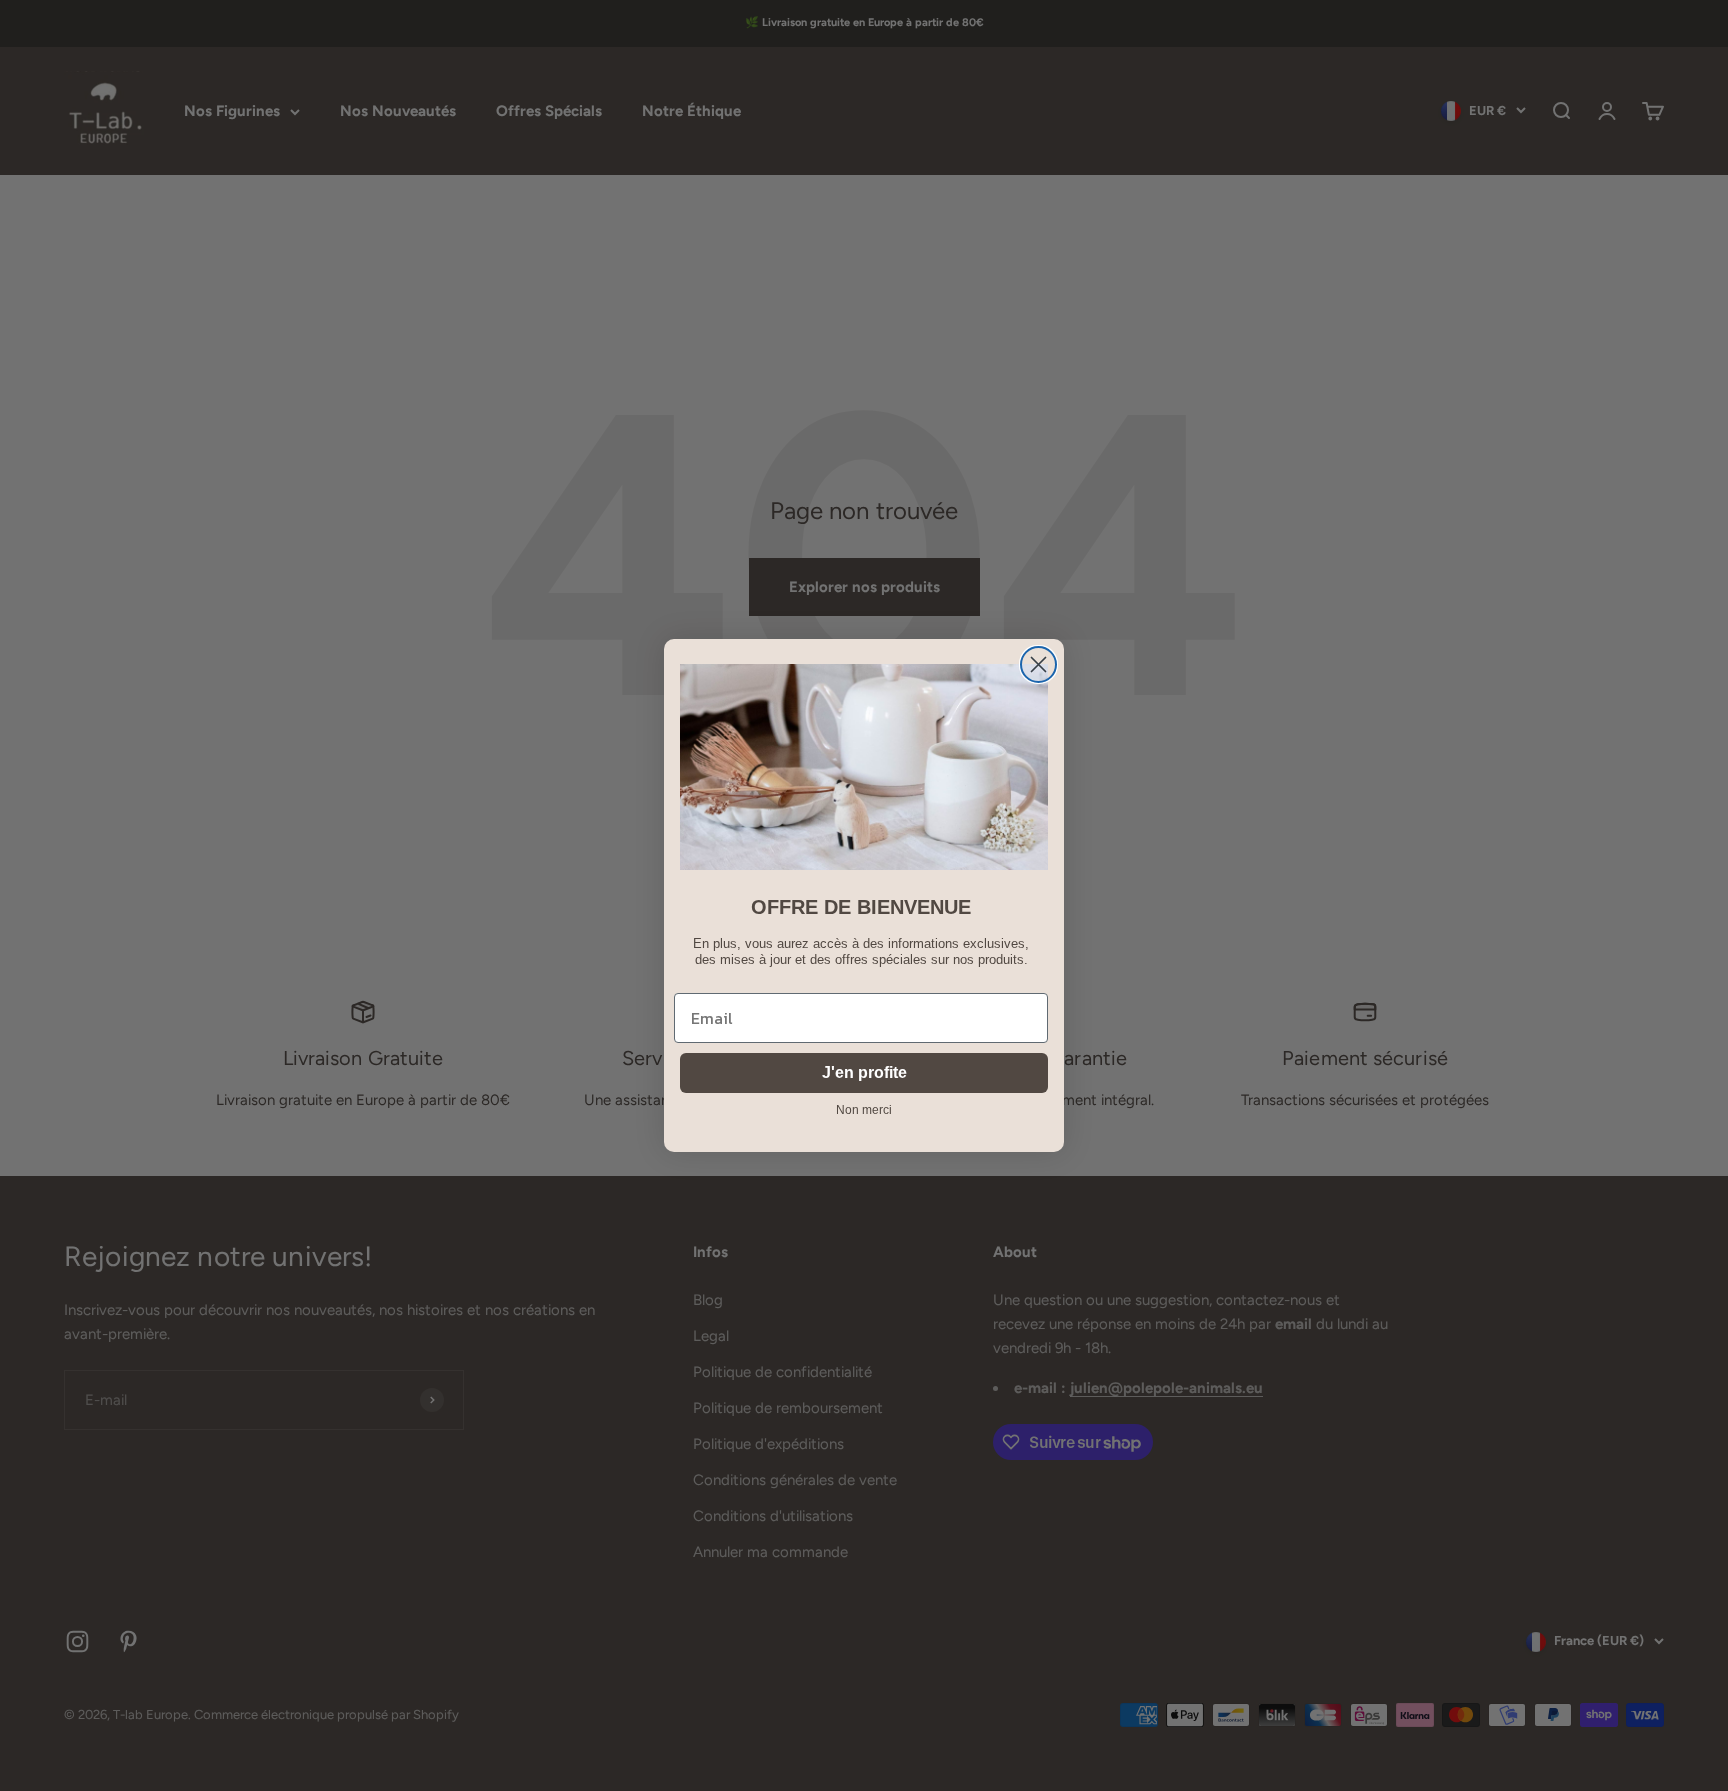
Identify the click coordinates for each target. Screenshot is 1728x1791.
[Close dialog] (1038, 664)
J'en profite (864, 1072)
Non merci (864, 1110)
